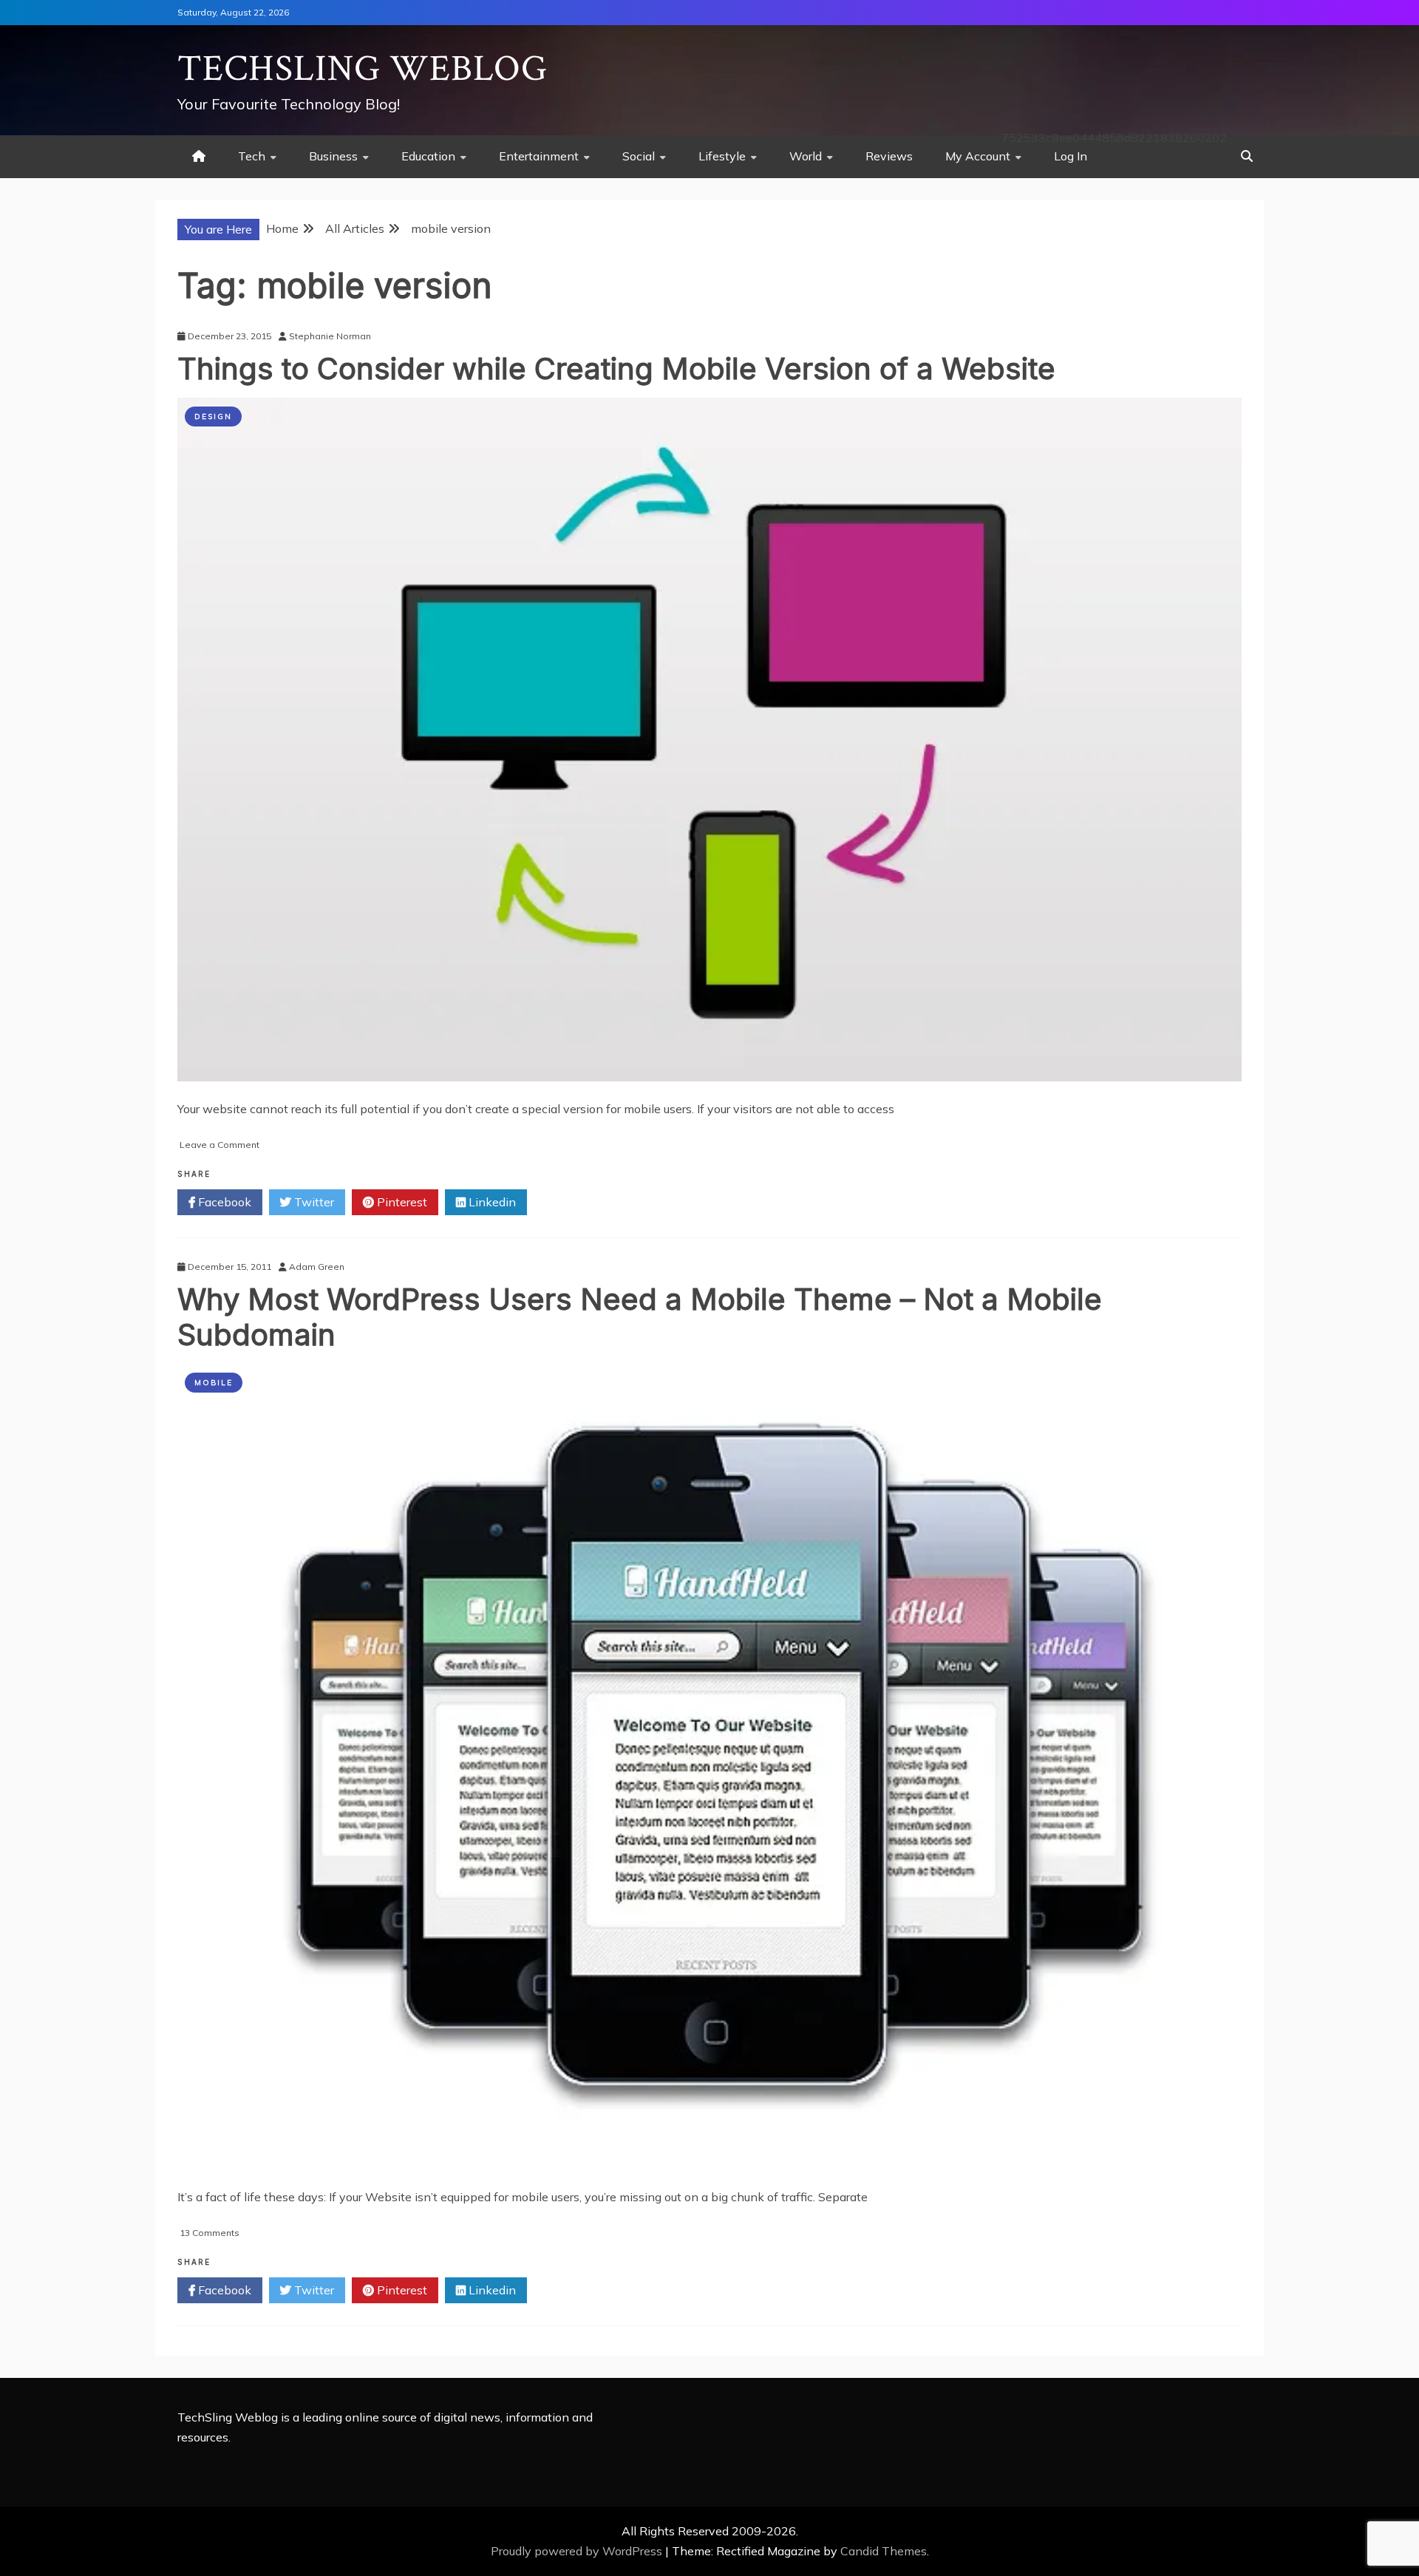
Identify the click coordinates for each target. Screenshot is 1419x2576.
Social (639, 156)
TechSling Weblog (363, 69)
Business (333, 156)
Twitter (313, 1202)
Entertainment (539, 156)
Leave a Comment (220, 1145)
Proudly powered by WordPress (578, 2551)
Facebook (223, 1202)
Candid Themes (884, 2551)
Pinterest (401, 1202)
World (806, 156)
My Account (978, 156)
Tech (252, 156)
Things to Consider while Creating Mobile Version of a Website (616, 368)
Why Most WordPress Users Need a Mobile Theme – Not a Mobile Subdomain (640, 1317)
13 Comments (210, 2233)
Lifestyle (722, 156)
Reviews (889, 156)
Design (213, 417)
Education (428, 156)
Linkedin (491, 1202)
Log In (1071, 156)
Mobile (214, 1383)
